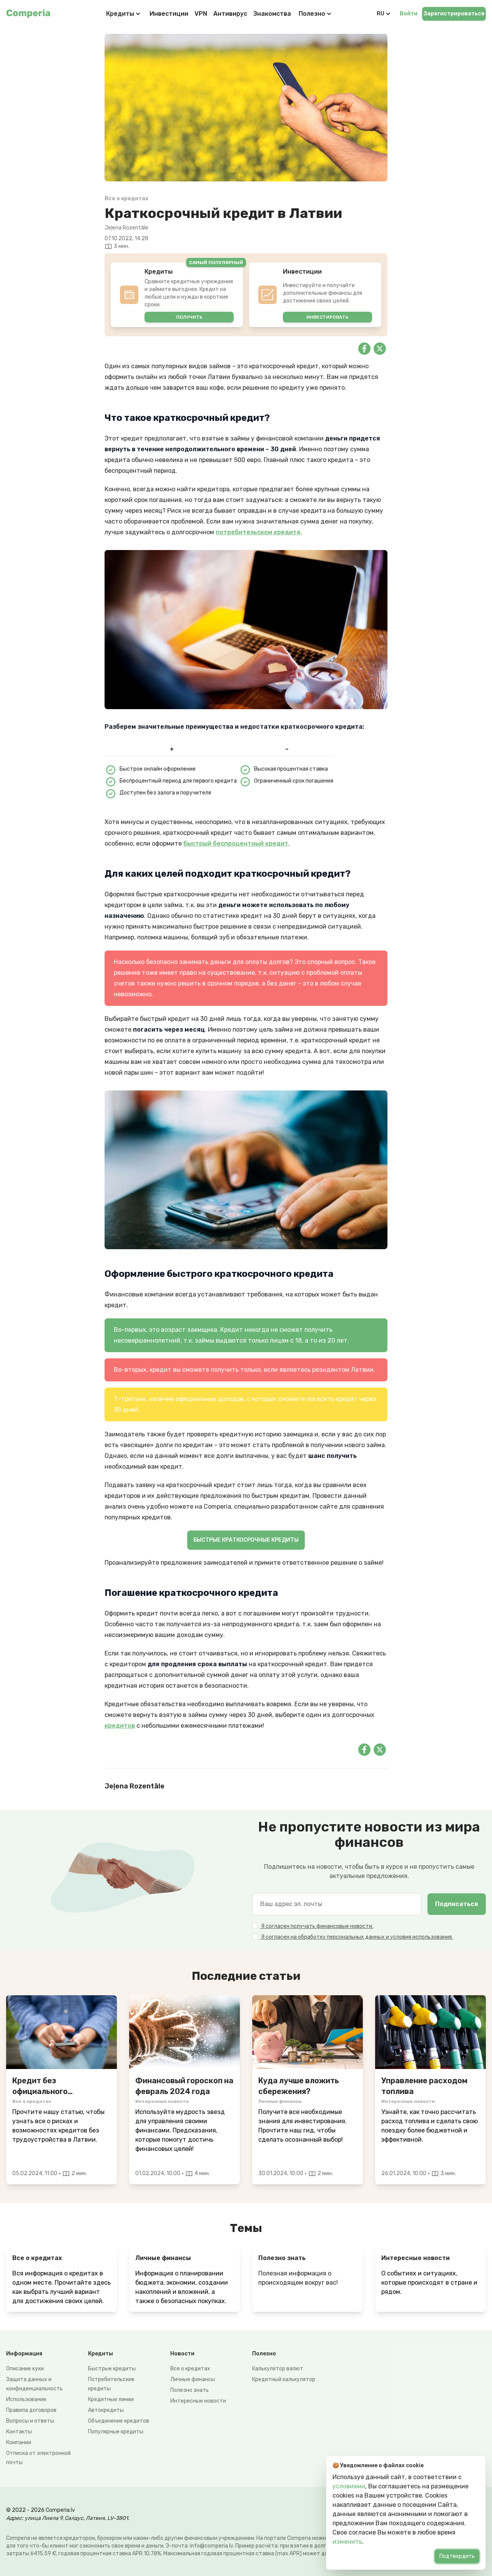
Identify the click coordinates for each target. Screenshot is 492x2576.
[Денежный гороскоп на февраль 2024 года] (184, 2032)
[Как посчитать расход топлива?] (430, 2032)
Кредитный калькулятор (284, 2379)
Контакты (19, 2432)
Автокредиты (106, 2410)
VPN (201, 14)
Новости (182, 2354)
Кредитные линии (111, 2399)
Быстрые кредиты (112, 2369)
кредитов (120, 1726)
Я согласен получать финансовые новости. (317, 1926)
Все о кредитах (190, 2369)
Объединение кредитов (119, 2421)
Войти (409, 14)
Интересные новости (198, 2401)
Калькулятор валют (278, 2369)
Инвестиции (169, 14)
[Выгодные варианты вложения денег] (307, 2032)
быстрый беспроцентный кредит (236, 843)
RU (381, 14)
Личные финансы (193, 2379)
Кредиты (120, 14)
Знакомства (272, 14)
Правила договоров (31, 2410)
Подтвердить (457, 2556)
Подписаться (457, 1904)
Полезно (312, 14)
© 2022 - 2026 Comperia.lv (41, 2510)
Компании (19, 2442)
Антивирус (230, 14)
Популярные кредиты (116, 2432)
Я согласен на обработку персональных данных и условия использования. (356, 1937)
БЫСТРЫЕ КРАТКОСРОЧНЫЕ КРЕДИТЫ (246, 1540)
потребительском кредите (258, 532)
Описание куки (25, 2369)
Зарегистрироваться (454, 14)
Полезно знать (189, 2390)
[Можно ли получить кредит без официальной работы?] (61, 2032)
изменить (347, 2542)
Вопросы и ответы (30, 2421)
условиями (349, 2486)
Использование (26, 2399)
